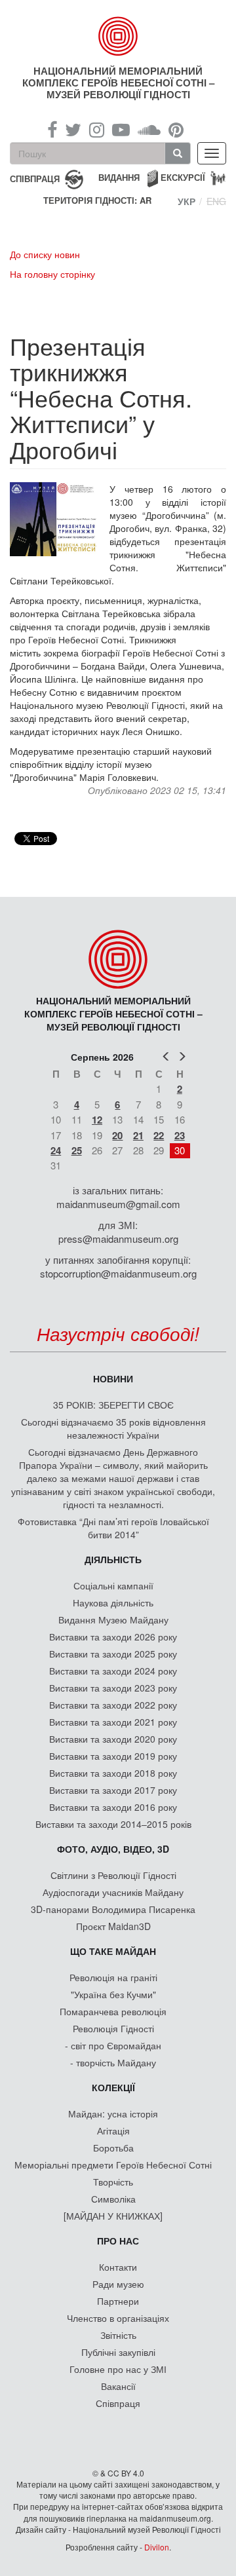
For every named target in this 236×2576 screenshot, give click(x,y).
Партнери (118, 2301)
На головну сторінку (52, 274)
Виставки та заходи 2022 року (113, 1705)
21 (138, 1135)
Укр (187, 201)
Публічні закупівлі (118, 2352)
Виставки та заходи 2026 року (113, 1637)
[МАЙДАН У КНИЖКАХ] (113, 2216)
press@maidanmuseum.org (118, 1239)
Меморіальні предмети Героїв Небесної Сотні (113, 2165)
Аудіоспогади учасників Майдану (113, 1892)
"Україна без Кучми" (113, 1994)
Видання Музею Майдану (113, 1619)
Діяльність (113, 1559)
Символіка (113, 2199)
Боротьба (113, 2148)
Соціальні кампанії (113, 1585)
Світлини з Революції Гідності (113, 1875)
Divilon (157, 2547)
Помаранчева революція (113, 2011)
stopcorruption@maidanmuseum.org (118, 1273)
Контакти (118, 2267)
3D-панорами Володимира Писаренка (113, 1909)
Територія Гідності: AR (97, 200)
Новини (113, 1378)
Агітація (113, 2131)
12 (97, 1120)
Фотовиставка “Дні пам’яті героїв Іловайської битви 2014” (113, 1528)
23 (180, 1135)
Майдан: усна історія (113, 2113)
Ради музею (118, 2284)
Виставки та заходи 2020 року (113, 1739)
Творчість (113, 2182)
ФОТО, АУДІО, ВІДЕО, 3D (113, 1849)
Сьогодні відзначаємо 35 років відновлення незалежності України (113, 1428)
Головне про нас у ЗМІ (118, 2369)
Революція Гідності (113, 2028)
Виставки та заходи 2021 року (113, 1722)
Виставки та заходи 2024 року (113, 1671)
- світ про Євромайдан (113, 2045)
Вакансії (118, 2386)
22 (159, 1135)
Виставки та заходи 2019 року (113, 1756)
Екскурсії (183, 177)
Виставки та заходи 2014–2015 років (113, 1824)
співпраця (35, 178)
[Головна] (118, 36)
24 (56, 1150)
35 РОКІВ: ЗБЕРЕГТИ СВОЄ (113, 1405)
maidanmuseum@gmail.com (118, 1204)
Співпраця (118, 2403)
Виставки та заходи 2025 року (113, 1654)
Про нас (118, 2241)
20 (117, 1135)
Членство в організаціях (118, 2318)
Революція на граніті (113, 1977)
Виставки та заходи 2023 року (113, 1688)
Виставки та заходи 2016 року (113, 1807)
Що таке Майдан (113, 1951)
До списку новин (45, 254)
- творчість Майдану (113, 2062)
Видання (119, 177)
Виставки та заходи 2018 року (113, 1773)
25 (77, 1150)
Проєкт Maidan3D (113, 1926)
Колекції (113, 2087)
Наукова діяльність (113, 1602)
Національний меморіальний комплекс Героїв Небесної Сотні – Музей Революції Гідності (118, 83)
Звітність (118, 2335)
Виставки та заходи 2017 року (113, 1790)
